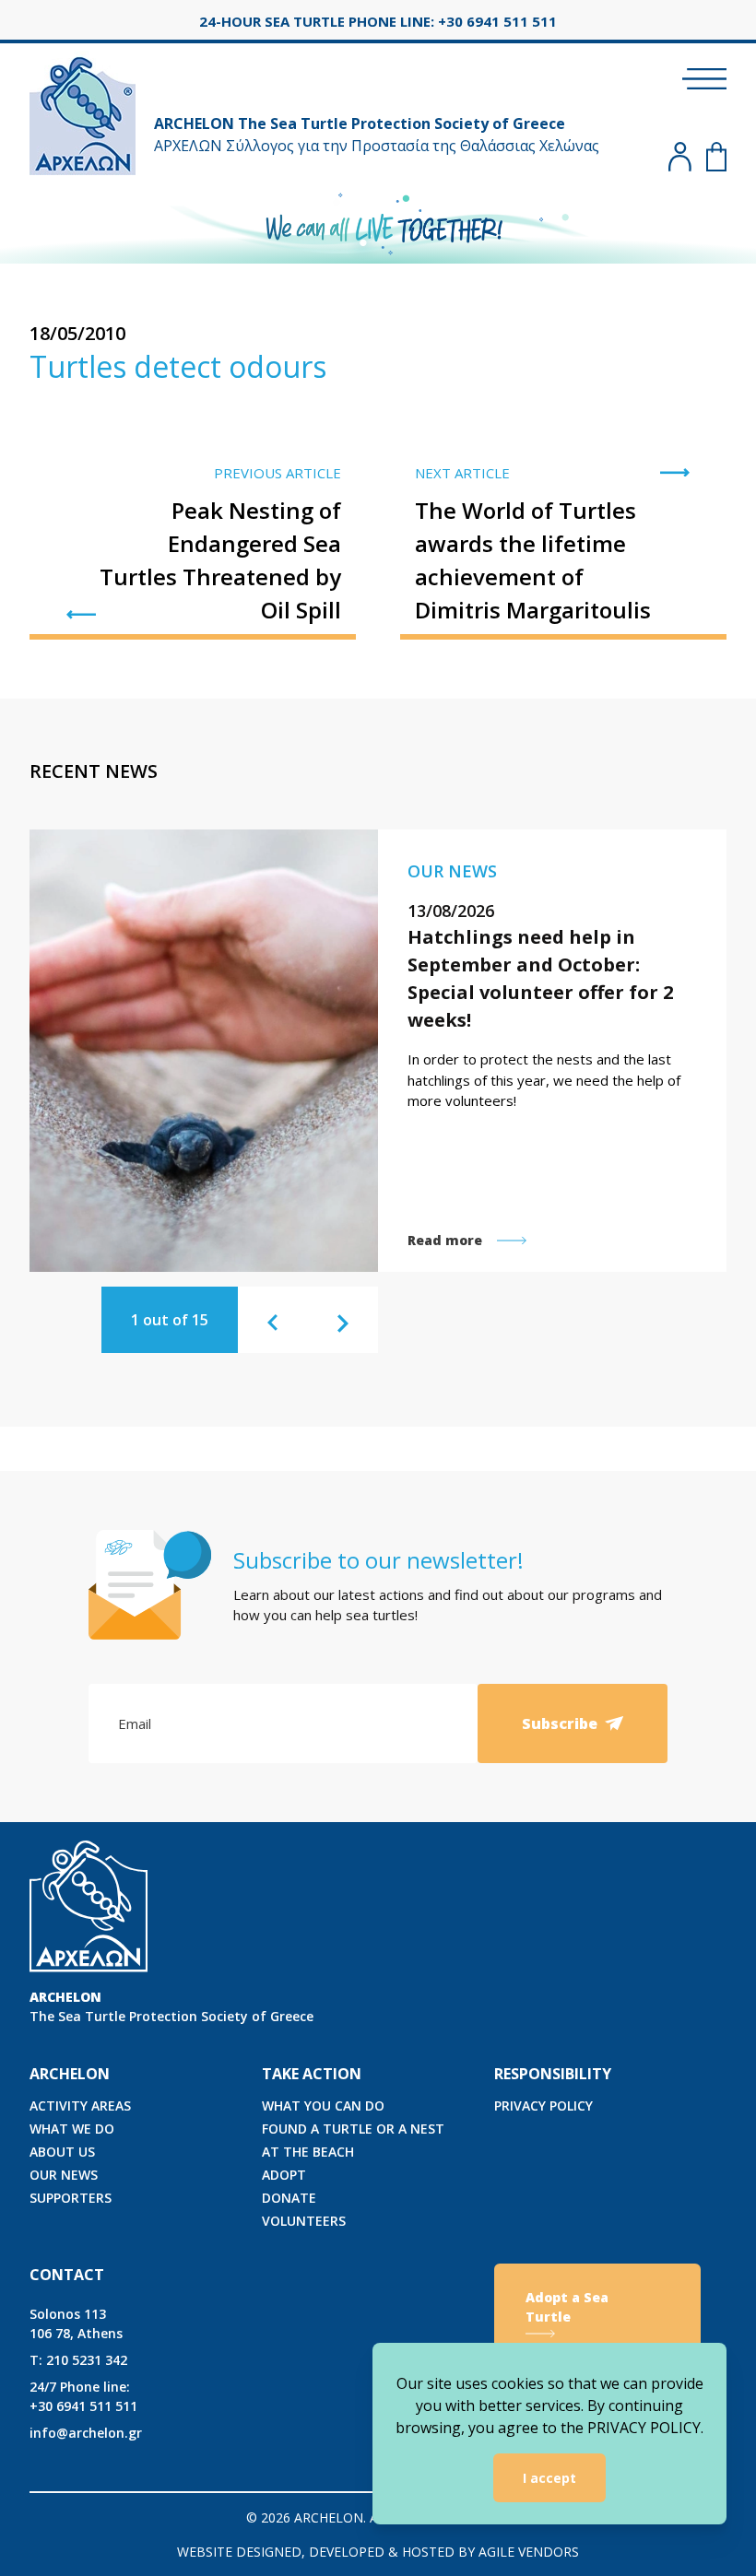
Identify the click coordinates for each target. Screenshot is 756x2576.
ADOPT (284, 2175)
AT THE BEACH (308, 2152)
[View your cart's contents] (716, 157)
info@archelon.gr (86, 2433)
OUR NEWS (64, 2175)
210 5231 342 (78, 2360)
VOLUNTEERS (304, 2221)
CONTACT (67, 2275)
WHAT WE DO (72, 2129)
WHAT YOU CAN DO (323, 2105)
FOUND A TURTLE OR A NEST (353, 2129)
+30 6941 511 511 (83, 2396)
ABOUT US (62, 2152)
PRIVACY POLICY (543, 2105)
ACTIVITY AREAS (80, 2105)
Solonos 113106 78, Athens (76, 2323)
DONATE (289, 2198)
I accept (549, 2478)
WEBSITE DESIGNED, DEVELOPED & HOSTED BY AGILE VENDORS (378, 2552)
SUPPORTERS (71, 2198)
